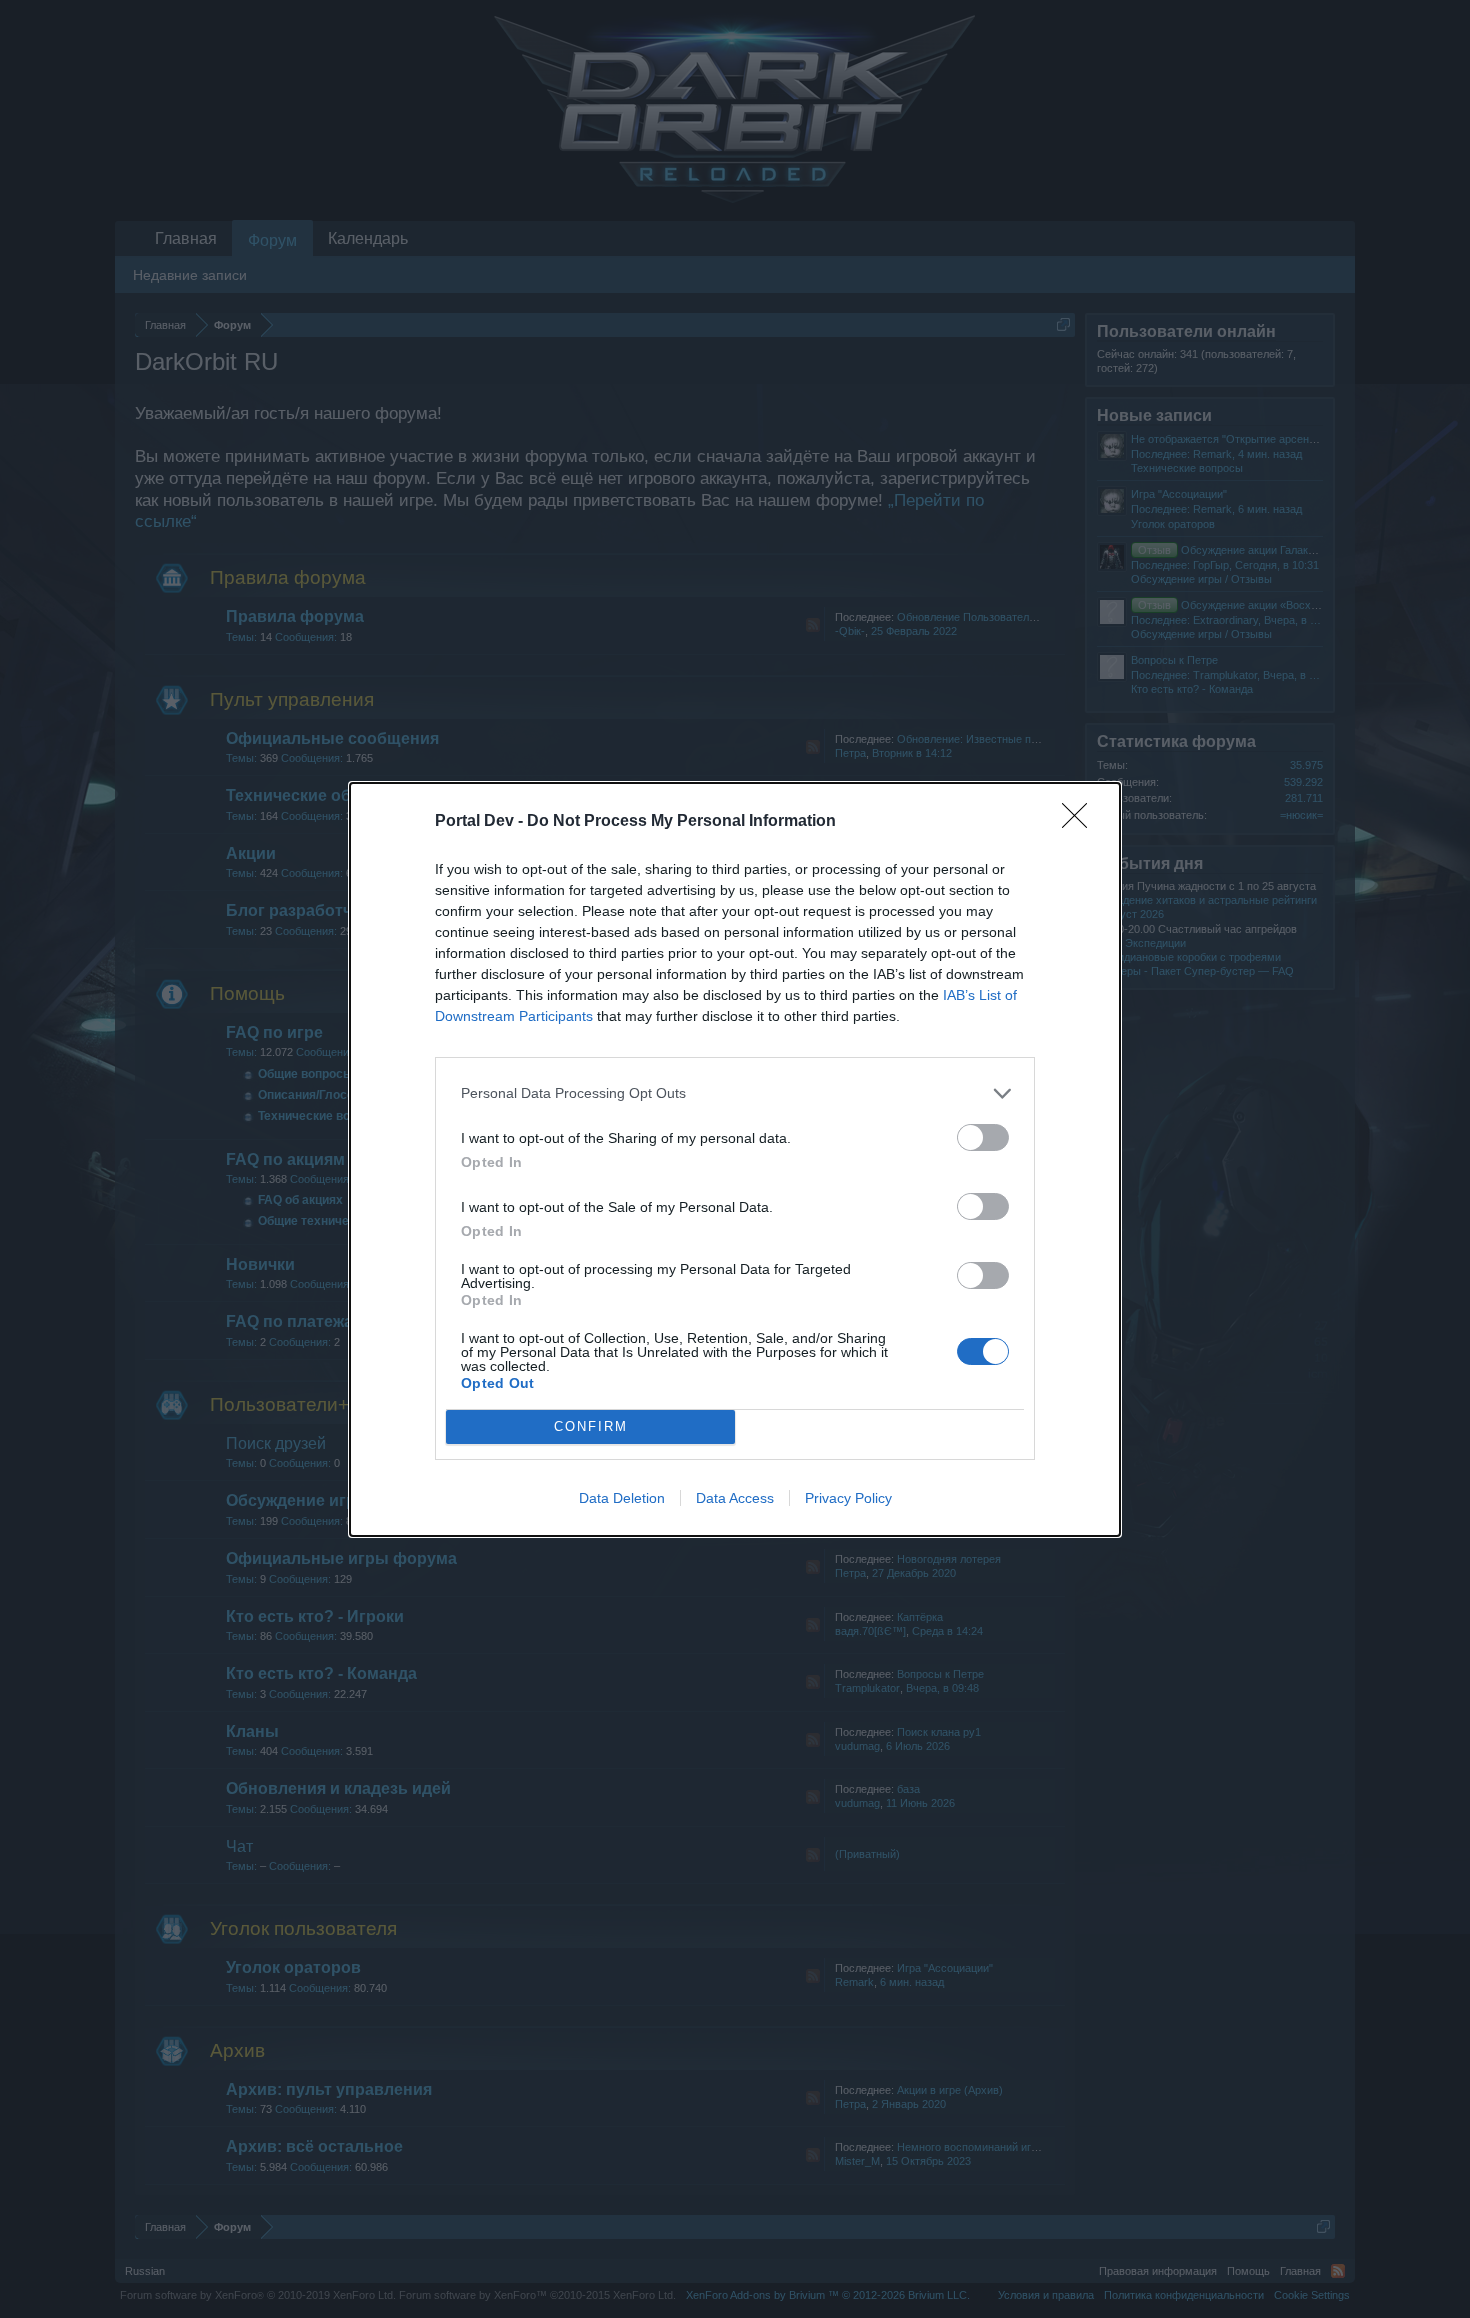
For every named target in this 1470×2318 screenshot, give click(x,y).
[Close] (1081, 822)
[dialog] (735, 1159)
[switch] (983, 1137)
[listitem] (735, 1093)
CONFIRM (591, 1426)
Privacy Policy (848, 1498)
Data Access (735, 1498)
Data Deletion (622, 1498)
